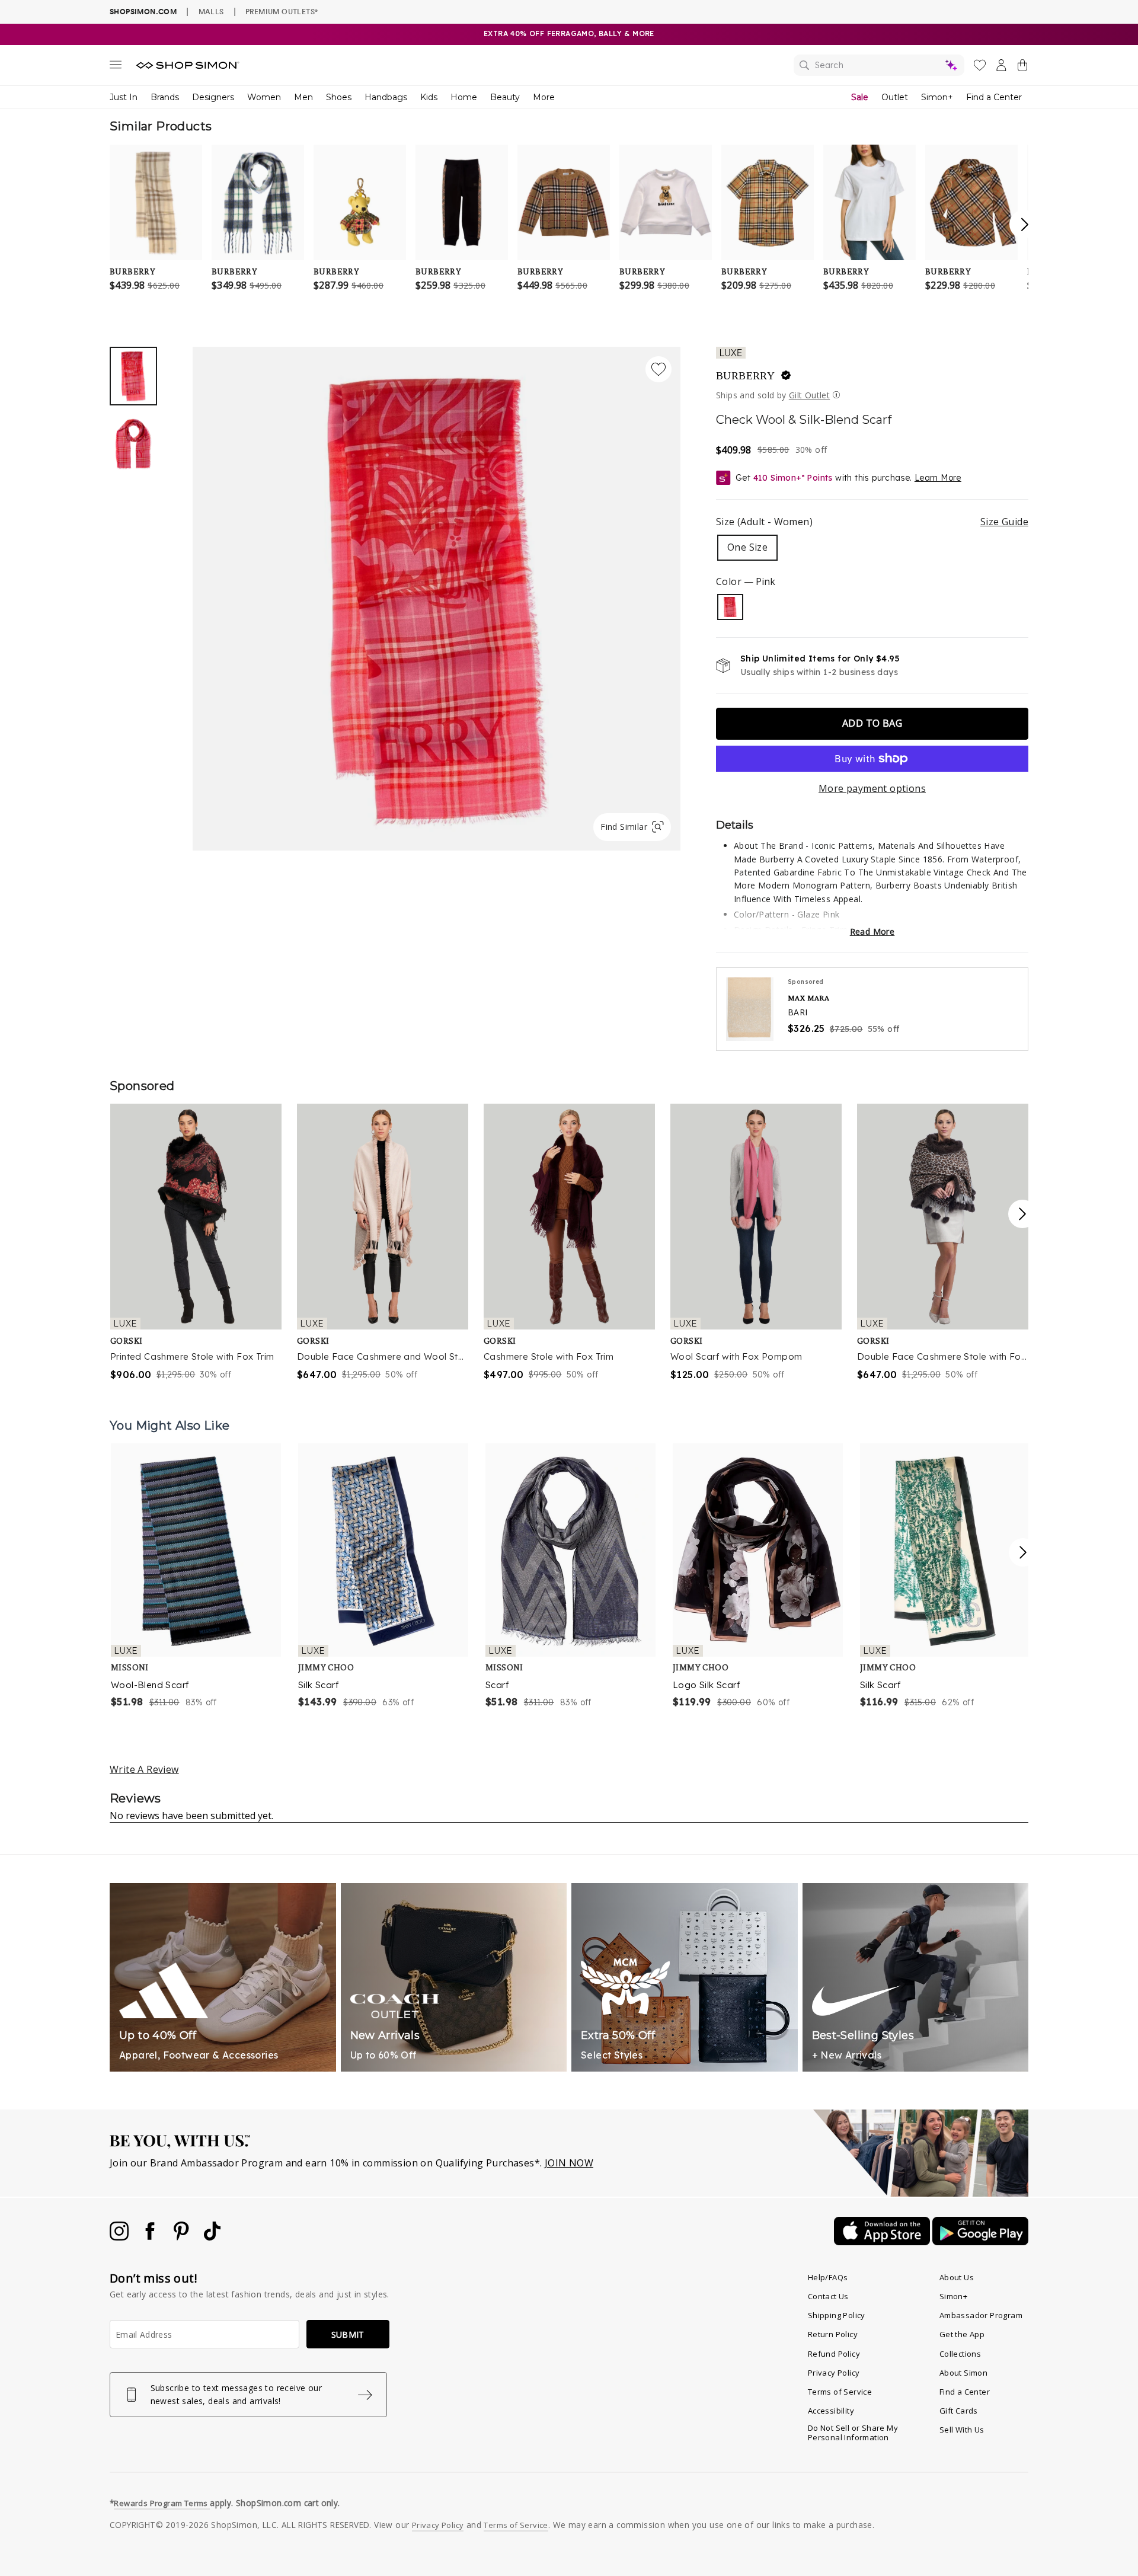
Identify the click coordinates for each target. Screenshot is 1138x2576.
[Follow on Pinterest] (183, 2237)
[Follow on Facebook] (151, 2237)
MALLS (211, 11)
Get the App (962, 2334)
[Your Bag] (1022, 68)
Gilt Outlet (809, 395)
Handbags (386, 97)
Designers (213, 97)
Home (464, 97)
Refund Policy (834, 2354)
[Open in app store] (883, 2242)
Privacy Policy (834, 2373)
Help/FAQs (828, 2277)
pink (730, 607)
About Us (957, 2277)
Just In (124, 97)
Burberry (745, 376)
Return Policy (833, 2334)
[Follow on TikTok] (212, 2237)
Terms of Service (840, 2392)
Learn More (938, 478)
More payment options (872, 788)
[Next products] (1023, 1552)
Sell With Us (962, 2430)
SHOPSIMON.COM (143, 12)
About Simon (963, 2373)
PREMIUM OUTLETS (282, 11)
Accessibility (831, 2411)
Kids (429, 97)
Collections (960, 2354)
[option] (437, 599)
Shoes (339, 97)
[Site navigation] (116, 67)
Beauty (505, 97)
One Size (747, 547)
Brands (165, 97)
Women (264, 97)
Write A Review (144, 1769)
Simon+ (937, 97)
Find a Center (994, 97)
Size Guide (1004, 522)
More (544, 97)
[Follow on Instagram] (120, 2237)
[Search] (879, 65)
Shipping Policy (837, 2315)
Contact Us (828, 2296)
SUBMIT (348, 2334)
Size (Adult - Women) (872, 522)
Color (746, 581)
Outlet (895, 97)
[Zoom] (437, 594)
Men (303, 97)
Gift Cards (959, 2411)
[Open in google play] (980, 2242)
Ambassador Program (981, 2315)
